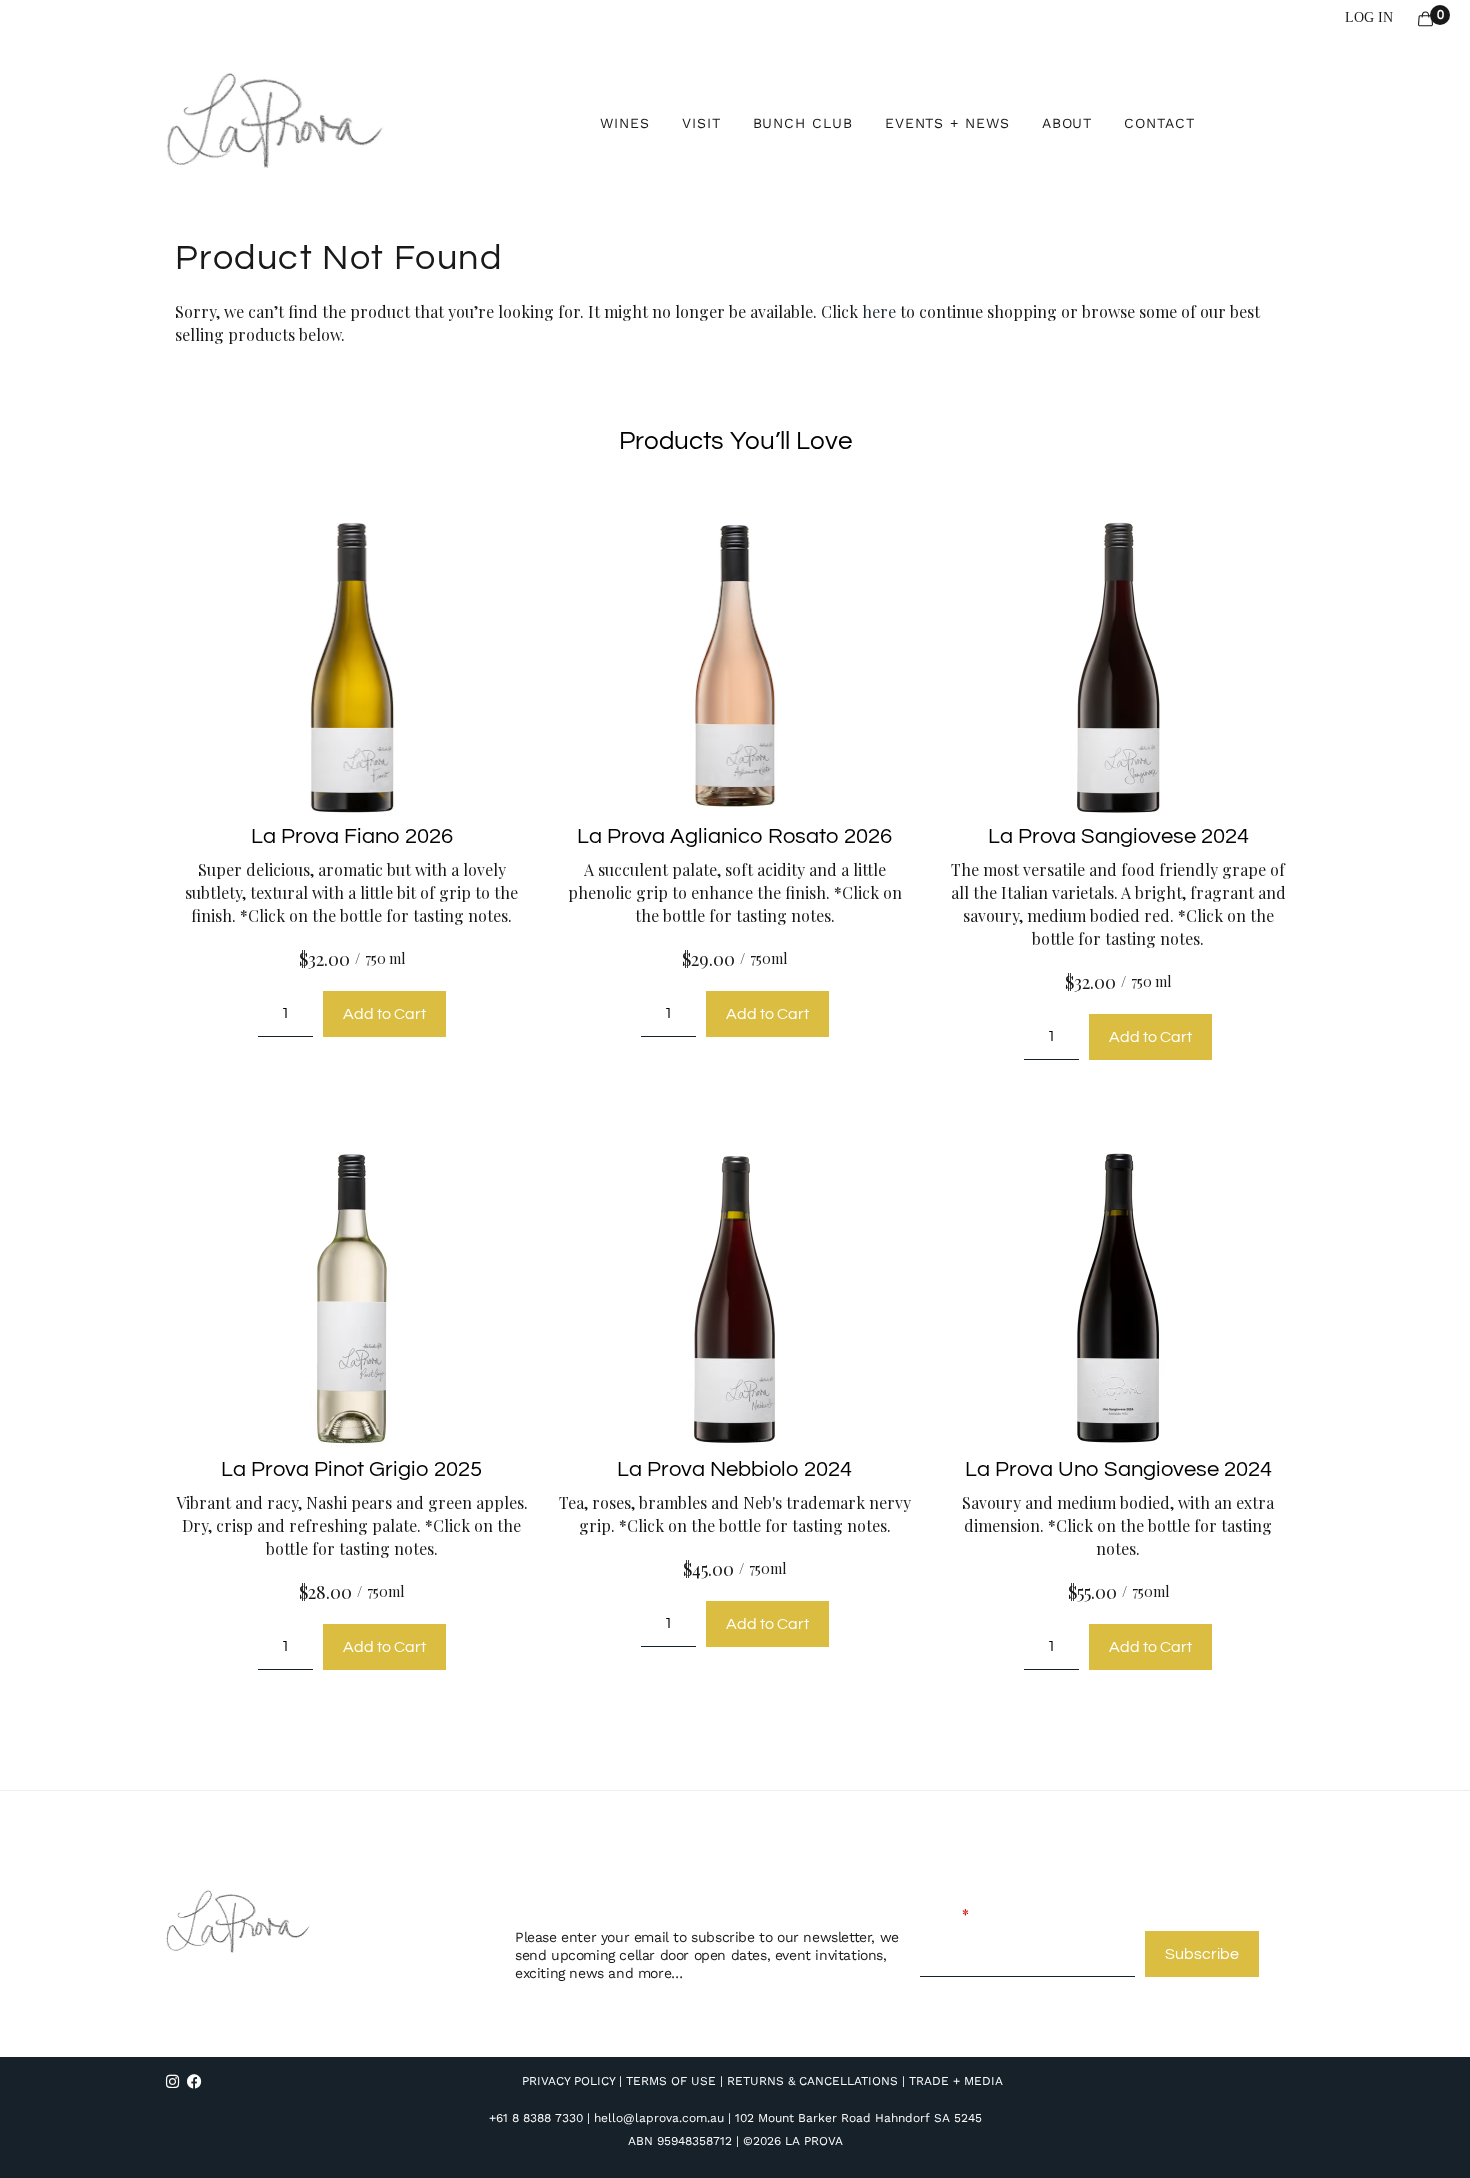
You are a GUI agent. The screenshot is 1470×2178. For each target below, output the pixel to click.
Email (938, 1914)
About (1067, 123)
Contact (1159, 123)
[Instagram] (172, 2081)
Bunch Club (803, 123)
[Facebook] (194, 2081)
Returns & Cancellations (812, 2081)
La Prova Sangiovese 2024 (1118, 836)
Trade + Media (956, 2081)
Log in (1369, 17)
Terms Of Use (671, 2081)
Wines (625, 123)
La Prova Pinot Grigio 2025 (351, 1469)
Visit (701, 123)
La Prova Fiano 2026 (352, 836)
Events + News (947, 123)
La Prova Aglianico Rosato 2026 (734, 836)
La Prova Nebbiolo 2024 (734, 1469)
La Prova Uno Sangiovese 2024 (1118, 1469)
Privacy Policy (568, 2081)
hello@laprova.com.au (659, 2118)
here (879, 311)
